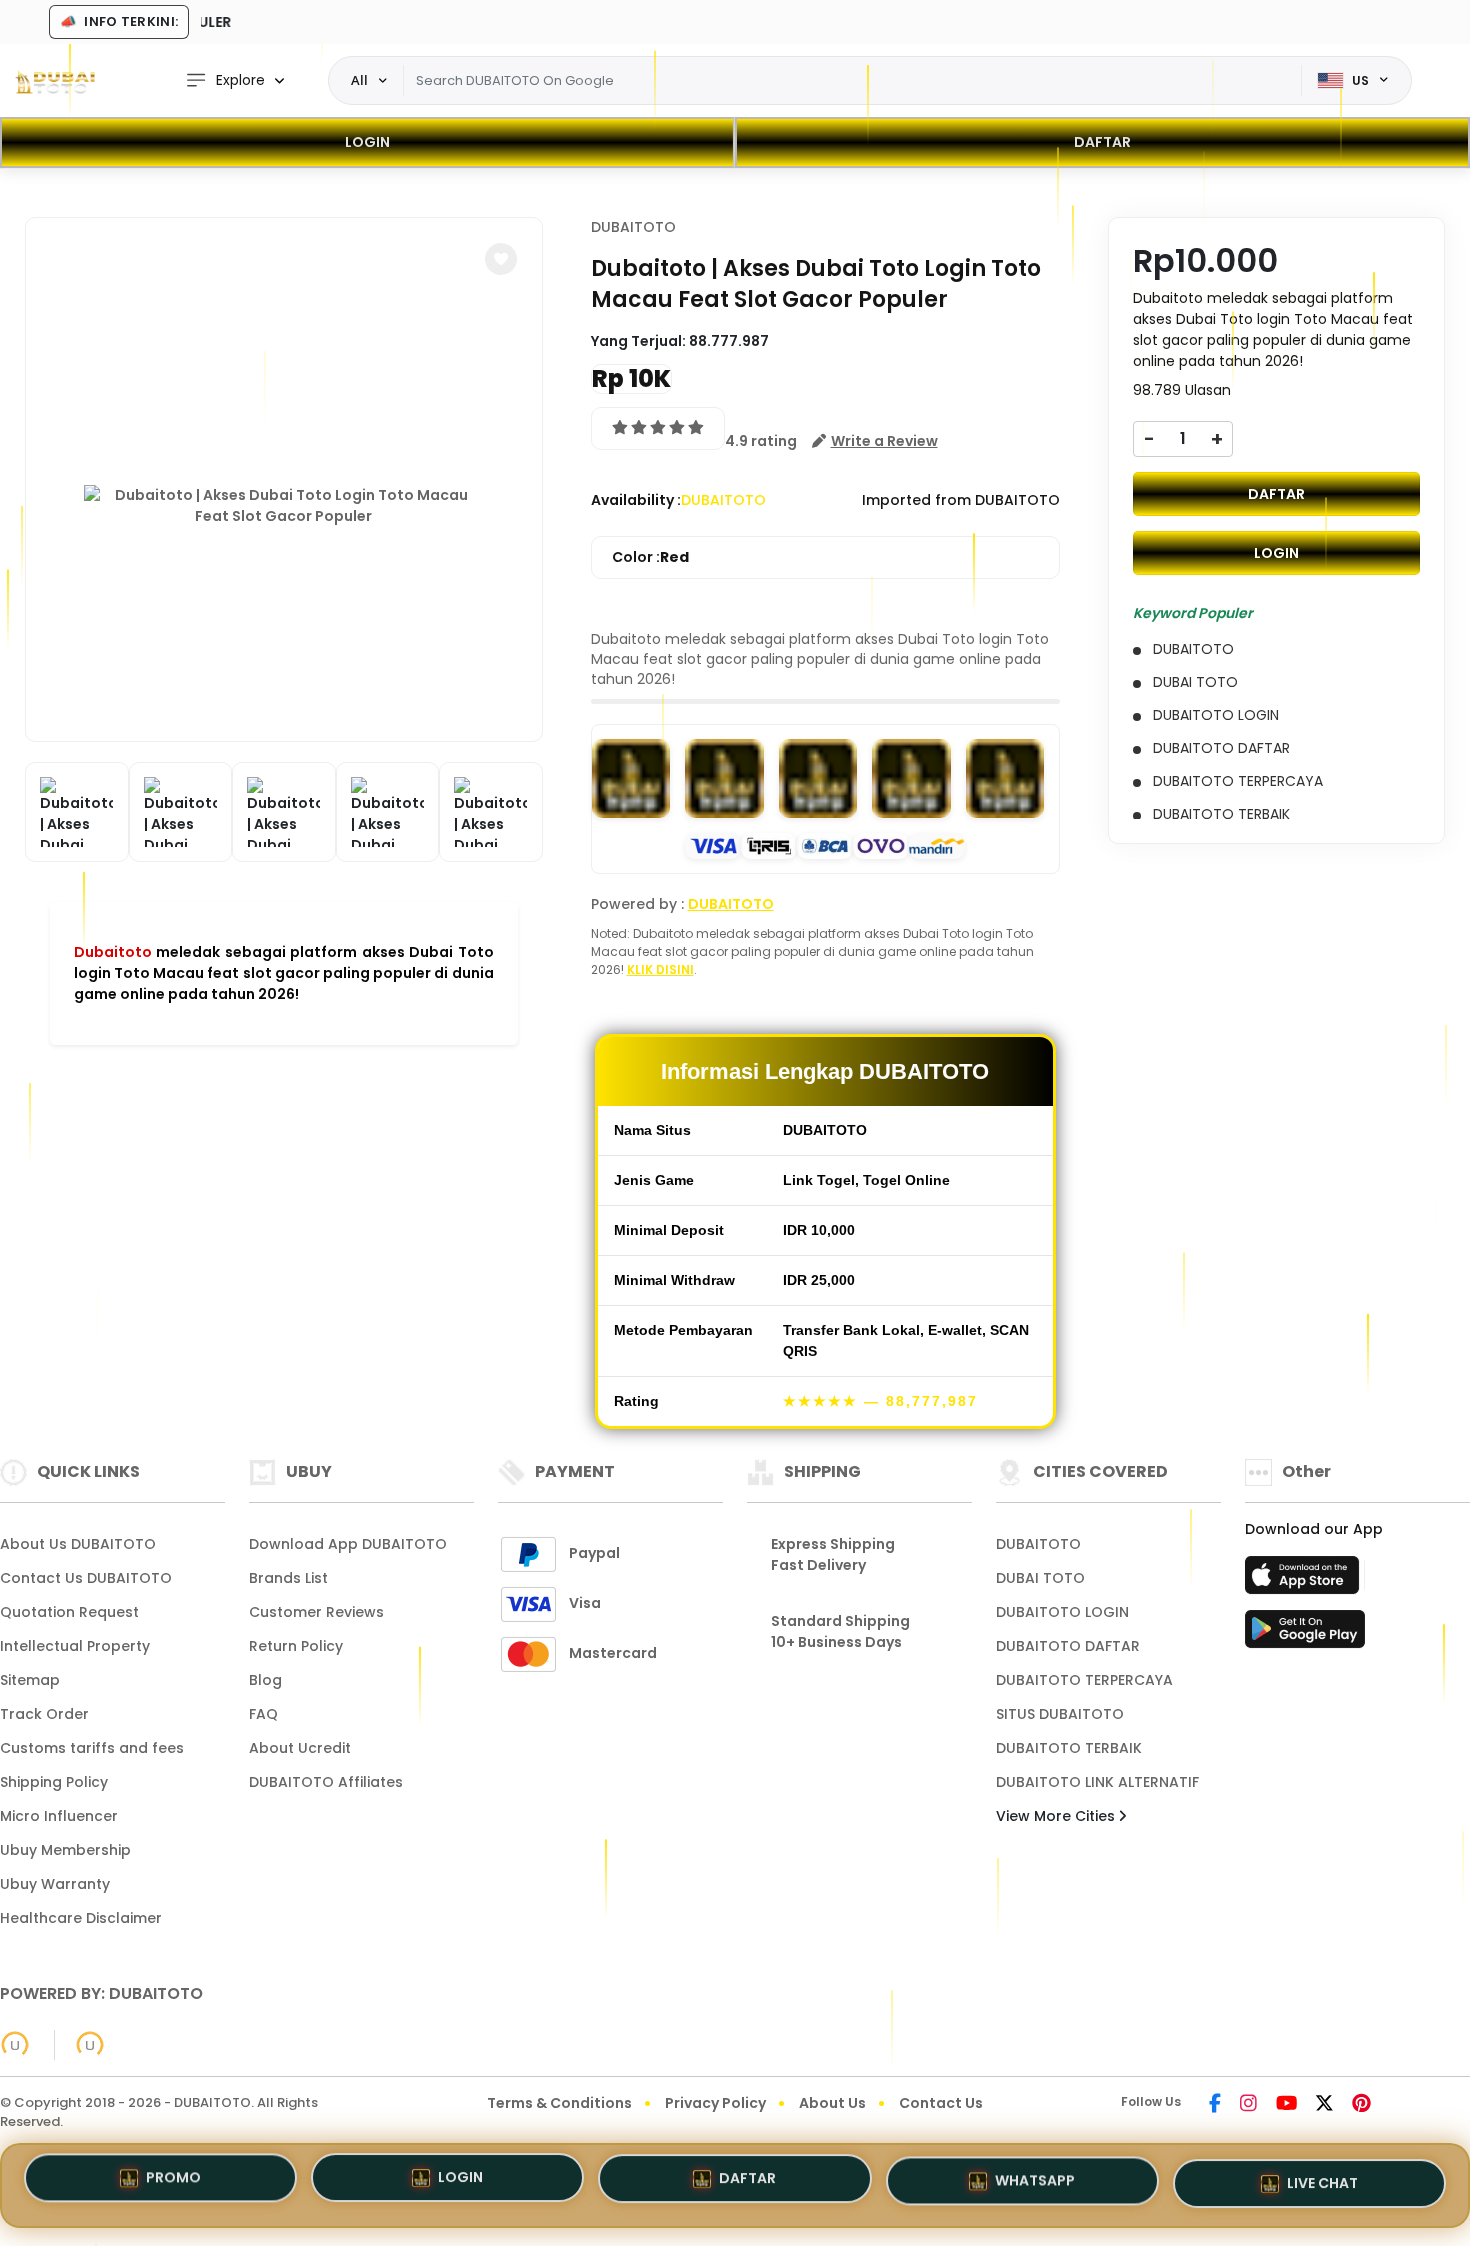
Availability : (636, 500)
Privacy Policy (715, 2103)
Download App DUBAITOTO (348, 1544)
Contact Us (941, 2103)
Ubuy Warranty (55, 1884)
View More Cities (1057, 1816)
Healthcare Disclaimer (81, 1918)
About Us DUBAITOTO (78, 1544)
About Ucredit (300, 1748)
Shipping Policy (54, 1782)
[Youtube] (1286, 2105)
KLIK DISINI (660, 969)
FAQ (263, 1714)
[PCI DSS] (15, 2045)
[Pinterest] (1361, 2105)
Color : (650, 557)
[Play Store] (1305, 1635)
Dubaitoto (113, 952)
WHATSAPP (1035, 2177)
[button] (501, 259)
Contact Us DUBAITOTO (86, 1578)
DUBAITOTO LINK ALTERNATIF (1097, 1782)
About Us (832, 2103)
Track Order (44, 1714)
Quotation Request (69, 1612)
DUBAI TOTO (1040, 1578)
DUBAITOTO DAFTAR (1068, 1646)
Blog (265, 1680)
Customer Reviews (316, 1612)
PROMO (173, 2183)
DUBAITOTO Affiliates (326, 1782)
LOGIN (367, 142)
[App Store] (1305, 1581)
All (359, 80)
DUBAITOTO (633, 227)
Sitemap (30, 1680)
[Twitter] (1324, 2105)
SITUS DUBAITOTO (1060, 1714)
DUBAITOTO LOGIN (1062, 1612)
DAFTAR (1102, 142)
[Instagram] (1248, 2105)
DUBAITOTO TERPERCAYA (1084, 1680)
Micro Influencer (59, 1816)
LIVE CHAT (1322, 2177)
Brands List (288, 1578)
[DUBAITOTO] (55, 81)
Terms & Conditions (559, 2103)
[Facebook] (1215, 2105)
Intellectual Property (75, 1646)
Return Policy (296, 1646)
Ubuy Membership (65, 1850)
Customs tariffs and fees (92, 1748)
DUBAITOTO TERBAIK (1069, 1748)
